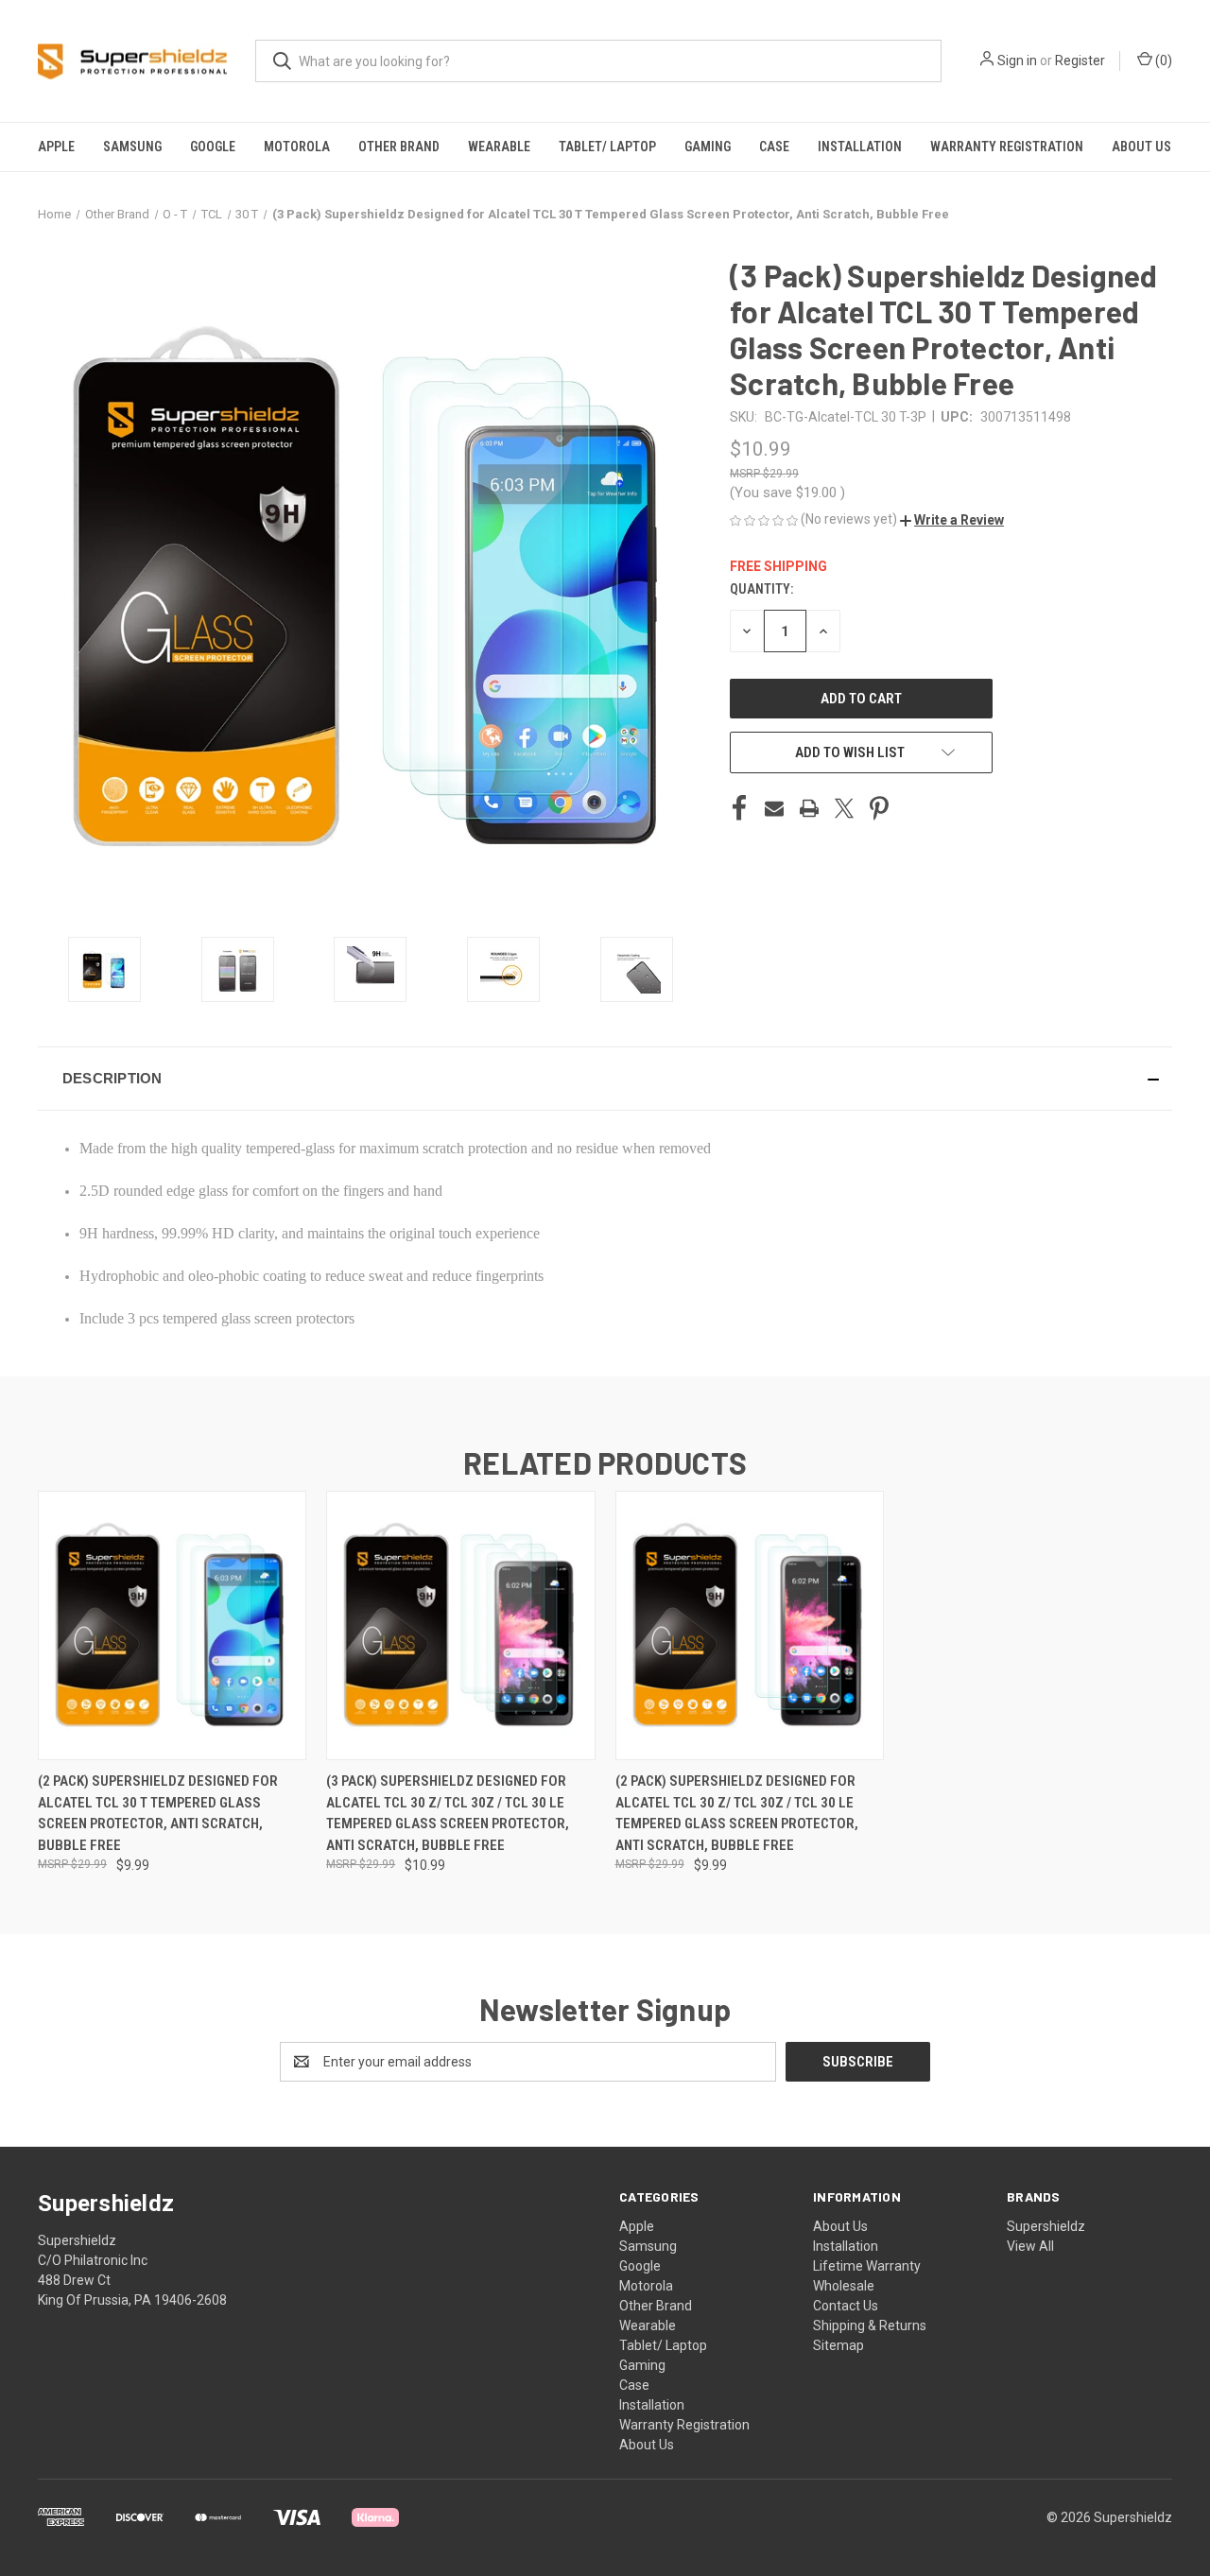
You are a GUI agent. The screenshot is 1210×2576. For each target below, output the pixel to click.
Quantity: (761, 589)
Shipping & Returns (870, 2325)
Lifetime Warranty (867, 2266)
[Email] (774, 808)
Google (213, 147)
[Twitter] (844, 808)
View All (1030, 2246)
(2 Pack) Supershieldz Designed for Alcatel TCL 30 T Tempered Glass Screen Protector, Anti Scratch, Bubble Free (158, 1813)
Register (1080, 61)
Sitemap (838, 2345)
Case (774, 147)
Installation (860, 147)
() (1162, 61)
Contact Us (846, 2306)
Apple (56, 147)
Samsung (132, 147)
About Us (1141, 147)
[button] (952, 520)
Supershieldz (1046, 2226)
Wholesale (844, 2286)
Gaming (708, 147)
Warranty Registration (1007, 147)
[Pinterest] (879, 808)
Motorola (297, 147)
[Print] (809, 808)
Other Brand (399, 147)
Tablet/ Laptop (607, 147)
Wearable (499, 147)
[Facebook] (739, 808)
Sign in (1017, 61)
